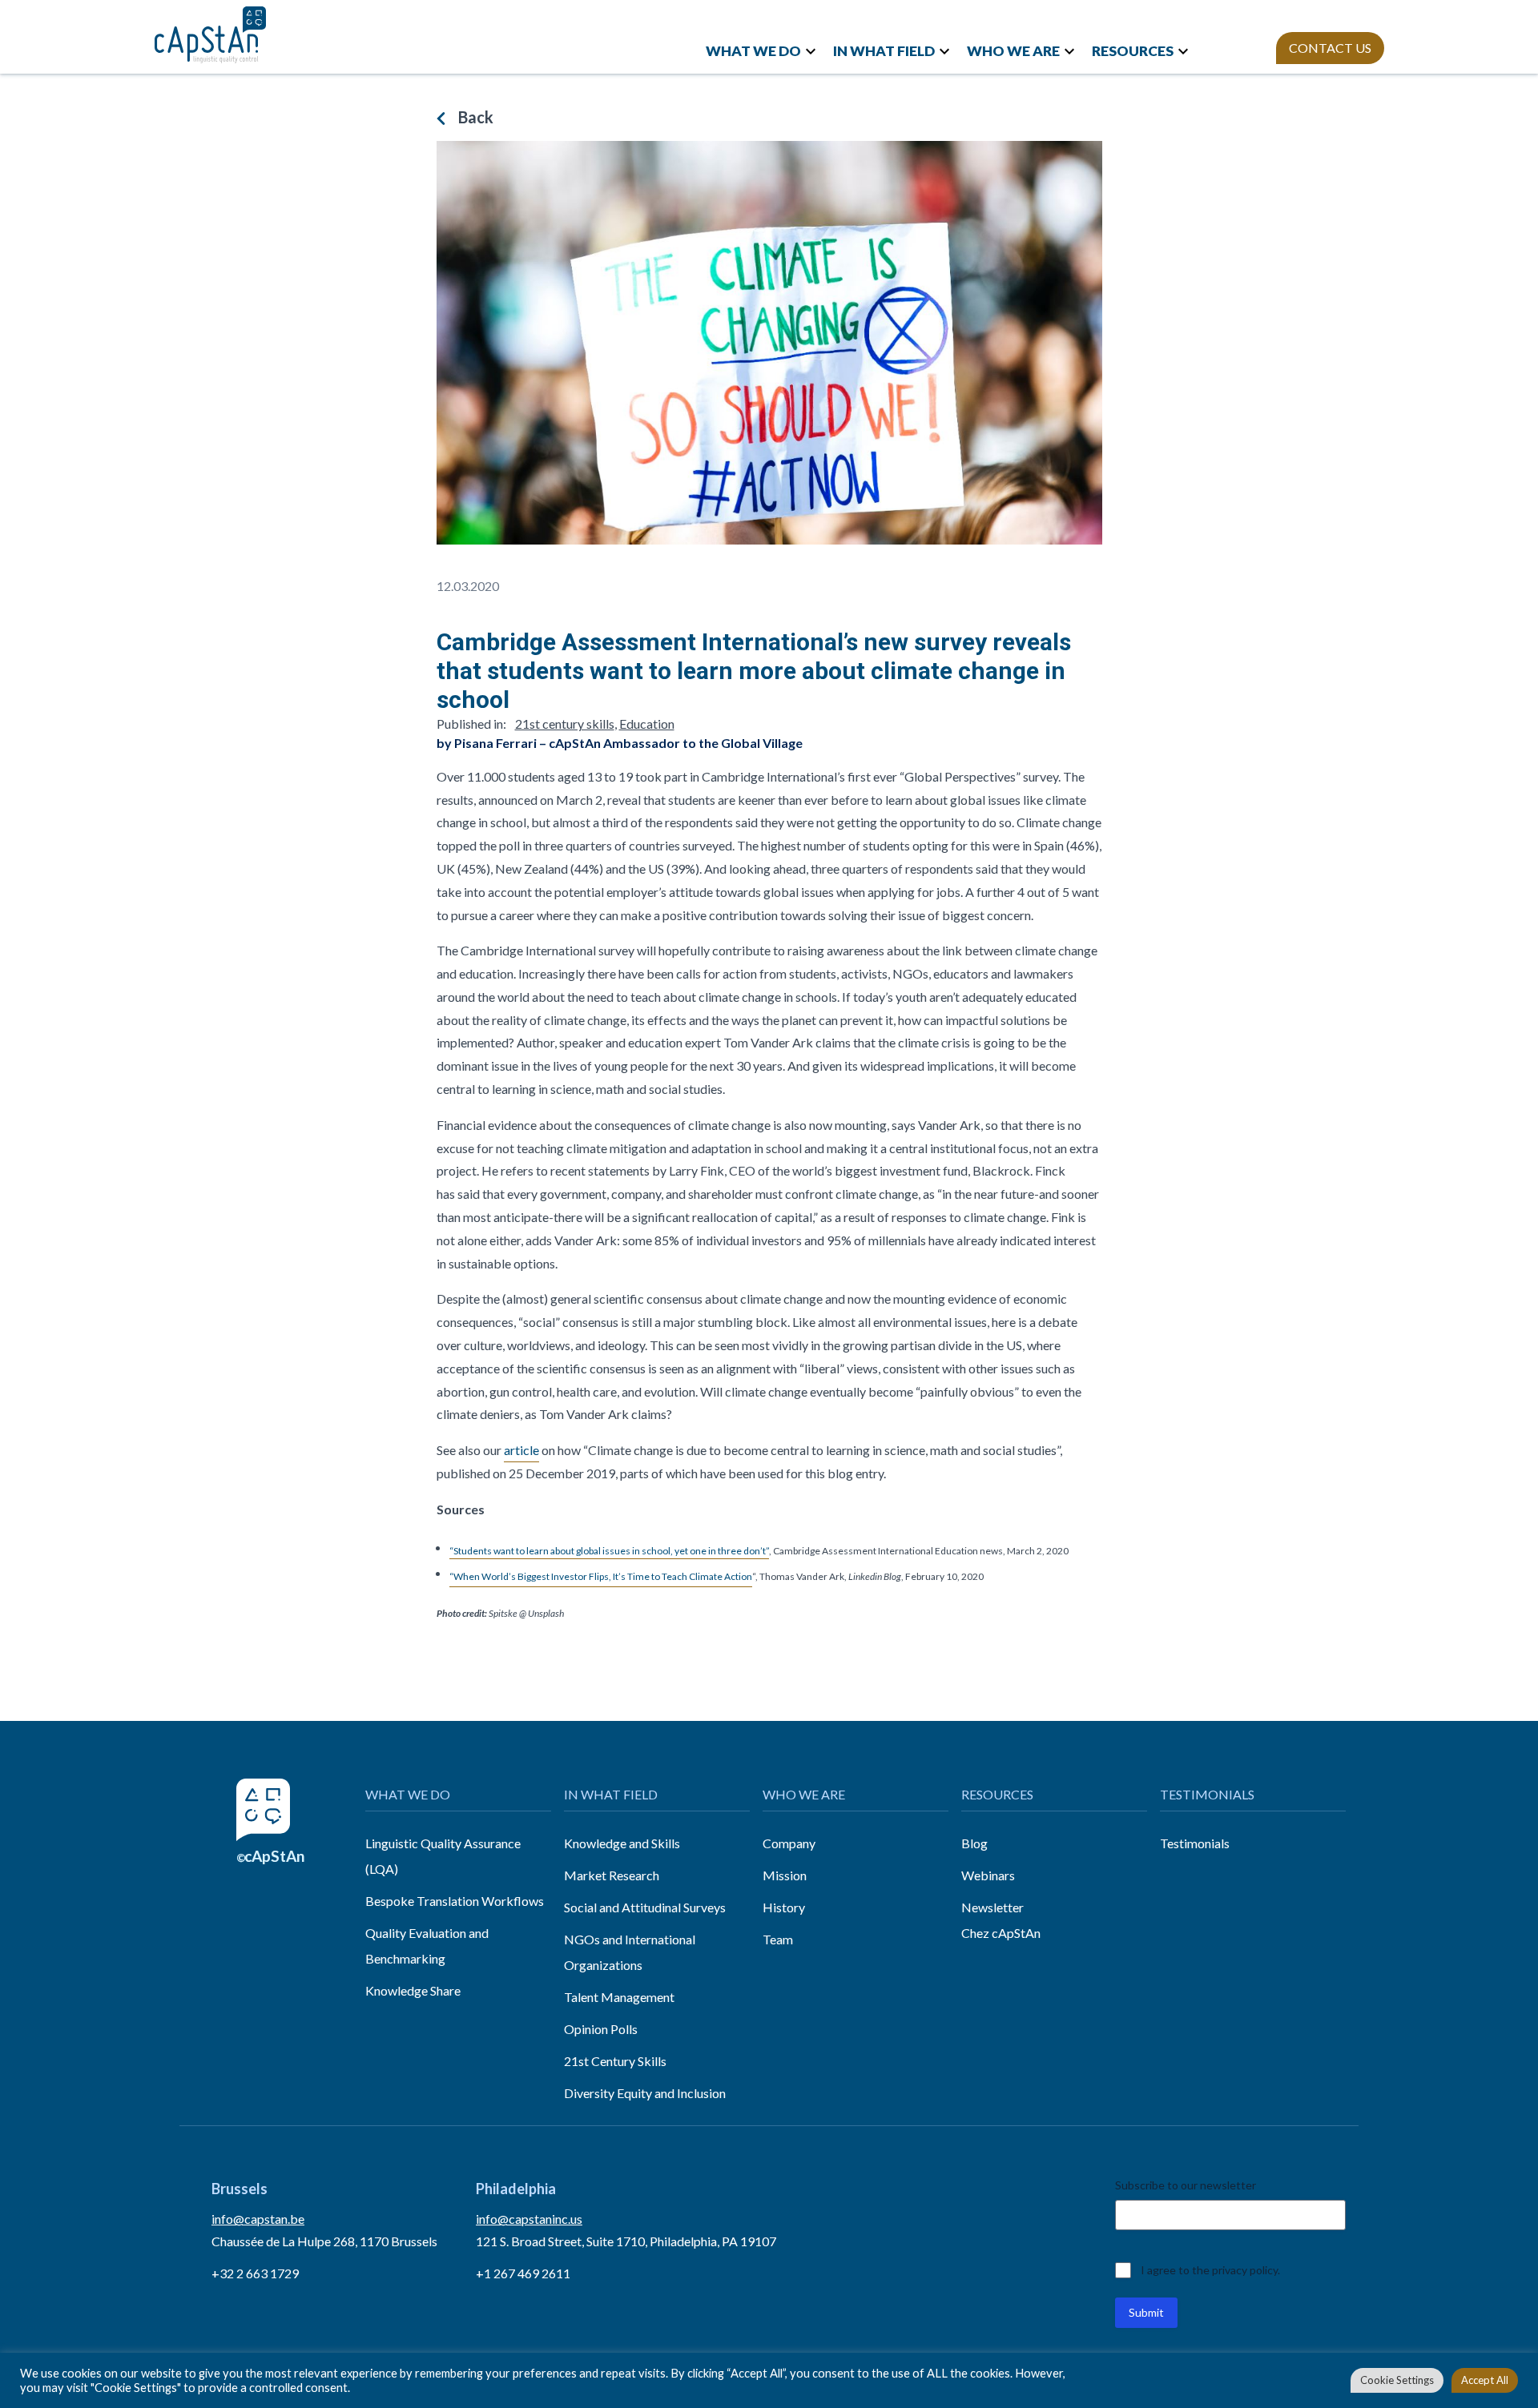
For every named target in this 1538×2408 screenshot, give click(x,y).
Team (778, 1939)
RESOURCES (1133, 51)
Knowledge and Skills (622, 1843)
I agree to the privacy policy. (1210, 2270)
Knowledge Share (413, 1990)
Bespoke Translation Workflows (455, 1901)
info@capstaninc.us (529, 2219)
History (784, 1907)
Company (789, 1843)
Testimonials (1195, 1843)
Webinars (988, 1875)
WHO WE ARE (1013, 51)
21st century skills (565, 724)
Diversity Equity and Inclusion (645, 2093)
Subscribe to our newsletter (1186, 2185)
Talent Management (619, 1997)
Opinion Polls (601, 2029)
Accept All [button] (1485, 2380)
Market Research (612, 1875)
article (521, 1450)
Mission (785, 1875)
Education (647, 724)
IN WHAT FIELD (884, 51)
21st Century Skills (615, 2061)
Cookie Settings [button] (1397, 2380)
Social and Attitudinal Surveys (645, 1907)
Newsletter (992, 1907)
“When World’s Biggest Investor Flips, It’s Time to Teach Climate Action (601, 1576)
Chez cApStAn (1001, 1933)
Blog (974, 1843)
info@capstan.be (258, 2219)
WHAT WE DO (753, 51)
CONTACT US (1330, 48)
